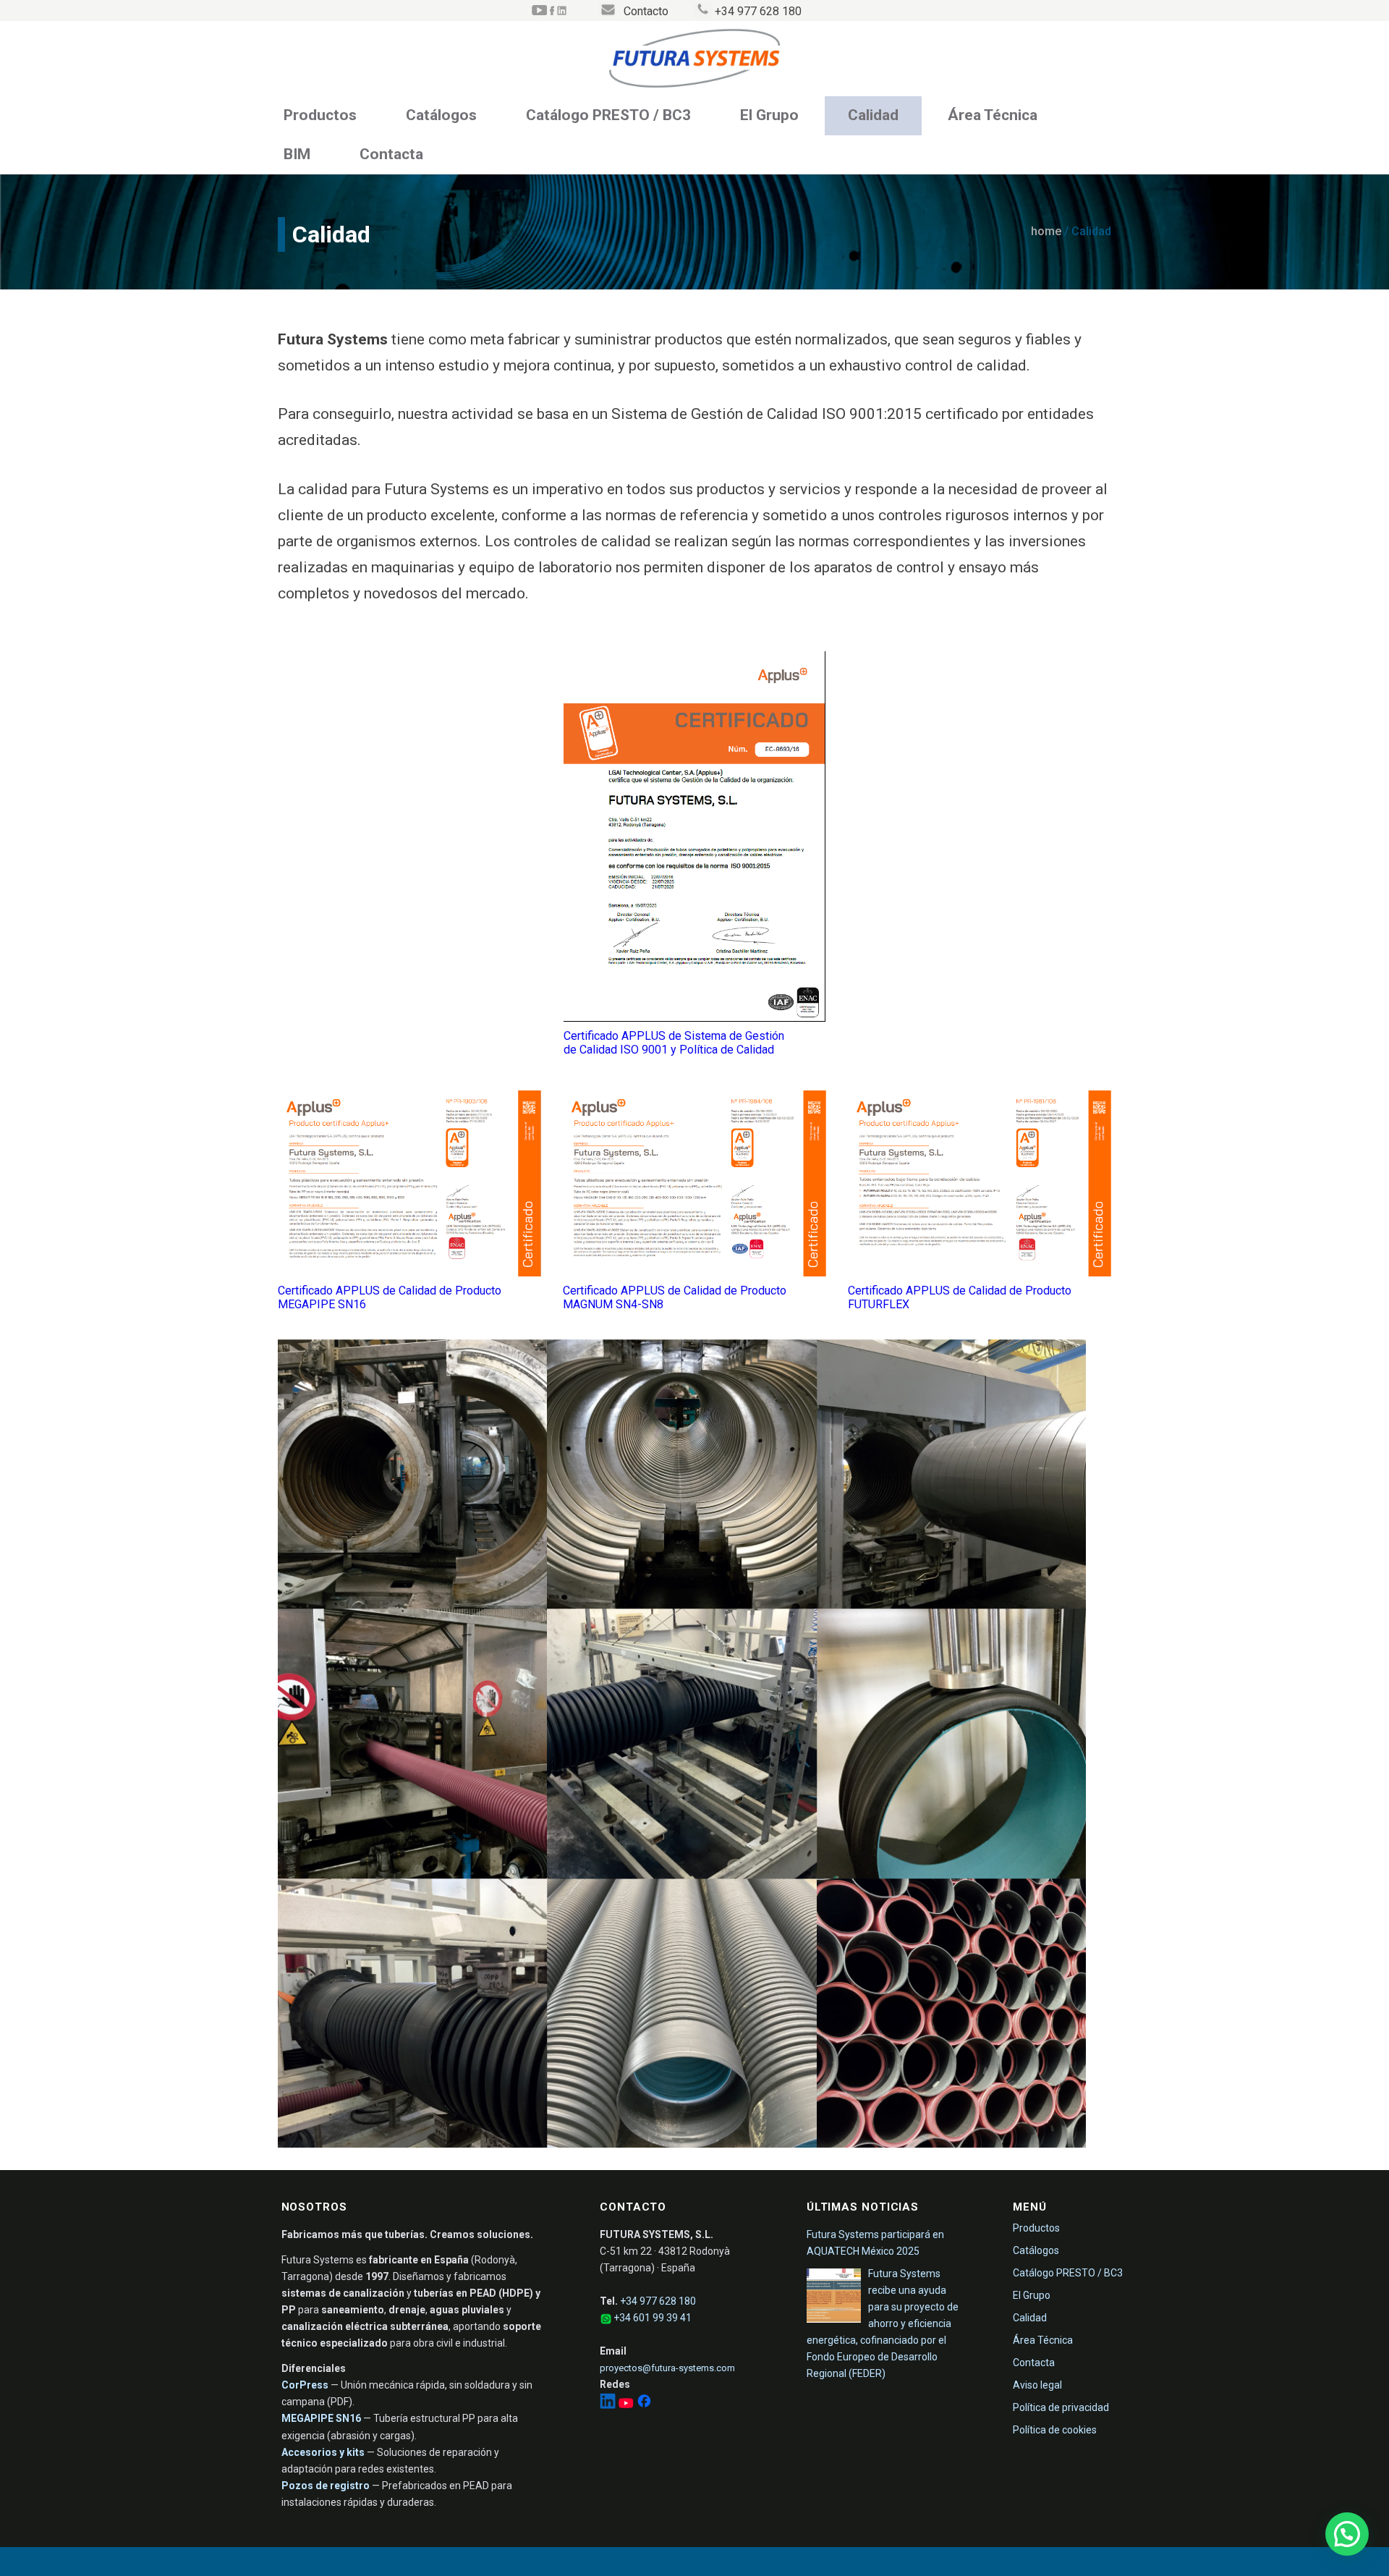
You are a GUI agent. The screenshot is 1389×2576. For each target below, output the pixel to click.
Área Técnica (993, 115)
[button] (1347, 2534)
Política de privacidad (1061, 2407)
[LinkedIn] (609, 2405)
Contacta (391, 154)
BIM (297, 154)
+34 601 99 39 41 (653, 2318)
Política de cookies (1055, 2430)
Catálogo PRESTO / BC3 (608, 115)
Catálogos (441, 115)
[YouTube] (627, 2405)
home (1046, 231)
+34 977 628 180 (658, 2301)
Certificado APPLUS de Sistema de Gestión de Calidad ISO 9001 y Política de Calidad (674, 1043)
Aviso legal (1037, 2385)
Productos (320, 115)
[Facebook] (644, 2405)
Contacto (646, 11)
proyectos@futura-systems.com (667, 2368)
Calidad (873, 115)
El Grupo (769, 115)
